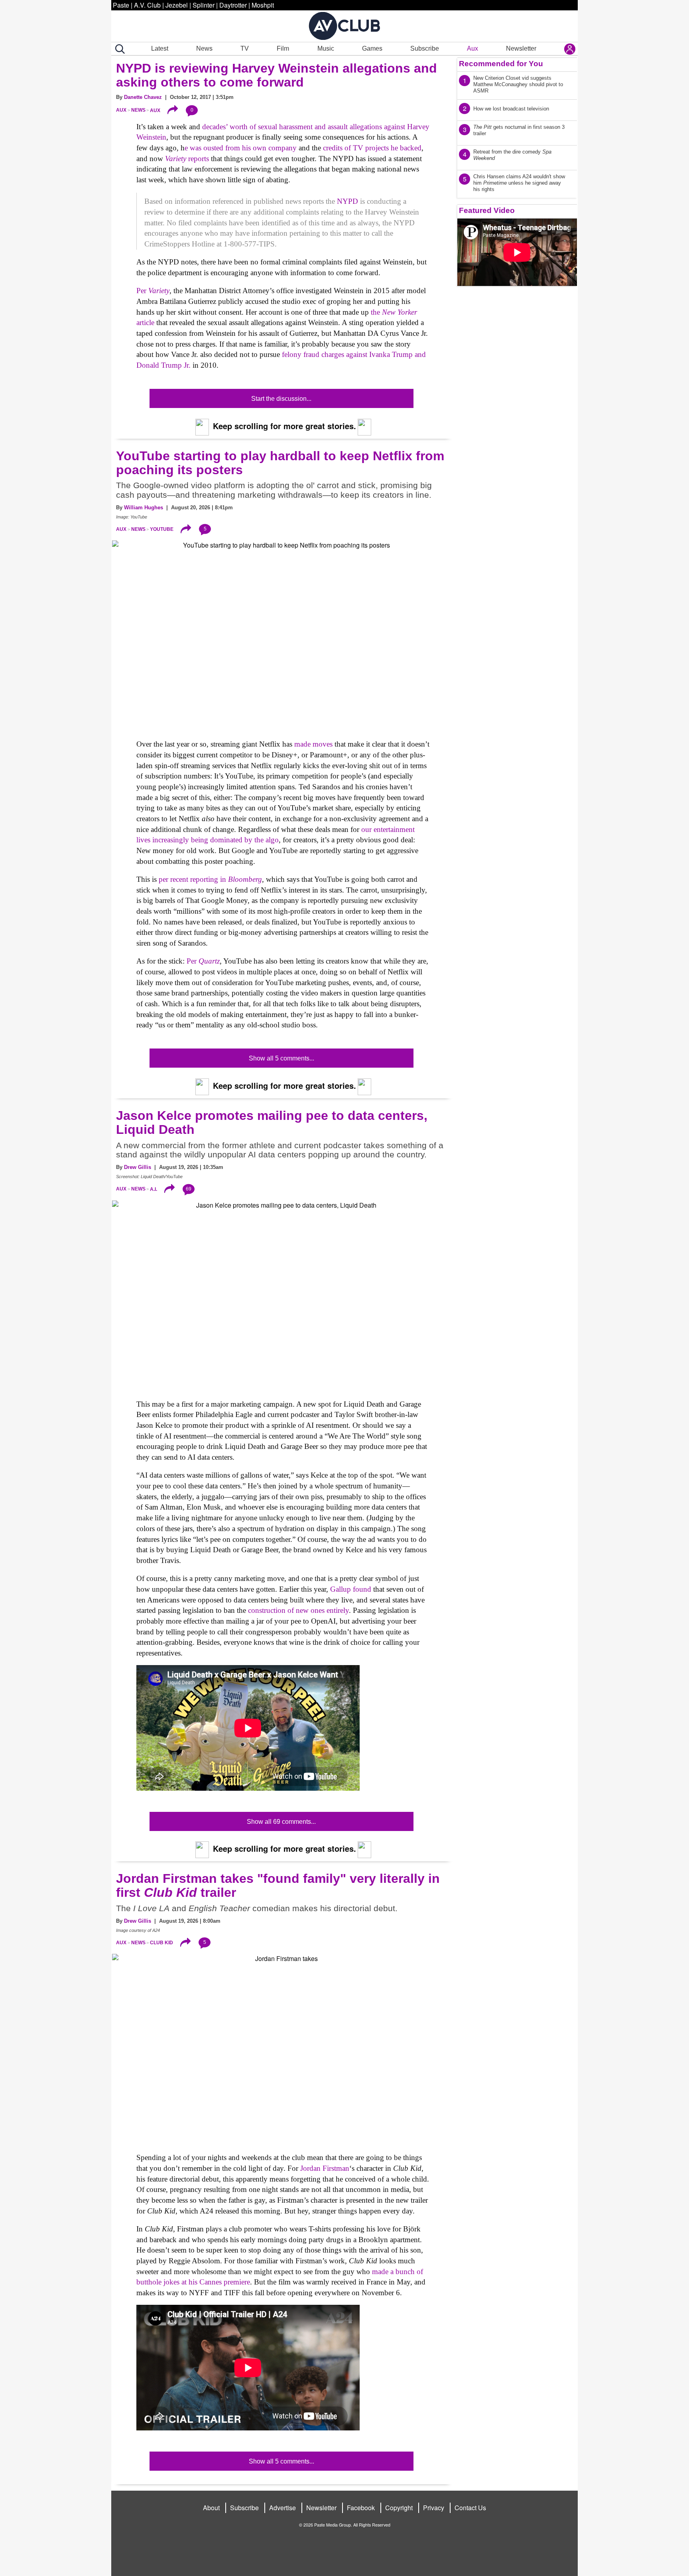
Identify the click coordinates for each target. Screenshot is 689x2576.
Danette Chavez (143, 97)
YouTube (162, 529)
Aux (472, 48)
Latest (160, 48)
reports (187, 159)
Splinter (204, 5)
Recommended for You (501, 64)
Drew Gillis (138, 1167)
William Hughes (144, 508)
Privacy (434, 2508)
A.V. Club (147, 5)
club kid (161, 1943)
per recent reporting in (210, 879)
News (204, 48)
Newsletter (521, 48)
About (211, 2508)
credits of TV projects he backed (371, 148)
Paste (121, 5)
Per (153, 291)
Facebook (361, 2508)
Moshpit (263, 5)
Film (283, 48)
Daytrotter (233, 5)
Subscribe (425, 48)
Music (326, 48)
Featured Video (487, 210)
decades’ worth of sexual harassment (257, 127)
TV (245, 48)
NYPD (347, 201)
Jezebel (177, 5)
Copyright (399, 2508)
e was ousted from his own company (242, 148)
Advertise (282, 2508)
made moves (313, 744)
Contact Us (470, 2508)
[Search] (118, 49)
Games (372, 48)
